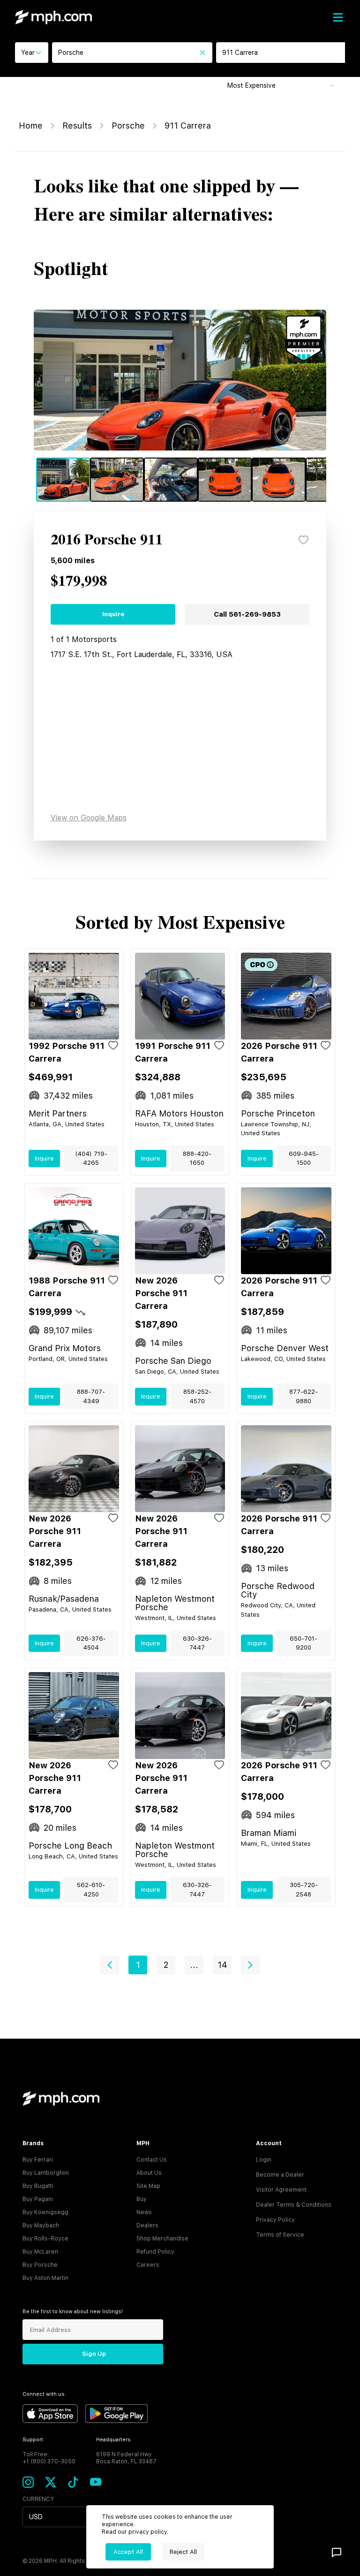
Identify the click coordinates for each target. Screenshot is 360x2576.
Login (264, 2160)
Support (33, 2440)
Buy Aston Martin (45, 2278)
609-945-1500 (304, 1158)
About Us (149, 2173)
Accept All (128, 2552)
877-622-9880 (304, 1396)
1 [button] (138, 1965)
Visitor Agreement (281, 2190)
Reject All (183, 2552)
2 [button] (166, 1965)
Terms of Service (280, 2235)
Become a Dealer (280, 2175)
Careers (148, 2265)
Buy (142, 2199)
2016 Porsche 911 (107, 540)
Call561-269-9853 (247, 614)
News (144, 2212)
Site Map (148, 2186)
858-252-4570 (197, 1396)
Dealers (147, 2225)
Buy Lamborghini (46, 2173)
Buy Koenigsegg (45, 2212)
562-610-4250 (91, 1890)
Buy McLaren (40, 2252)
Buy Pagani (38, 2199)
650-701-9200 (304, 1643)
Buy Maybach (41, 2225)
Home (31, 126)
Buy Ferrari (38, 2160)
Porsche (128, 126)
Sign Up (94, 2354)
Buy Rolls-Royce (45, 2239)
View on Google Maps (89, 818)
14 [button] (222, 1965)
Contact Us (152, 2160)
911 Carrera (188, 126)
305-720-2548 (304, 1890)
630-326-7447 (197, 1643)
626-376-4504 (91, 1643)
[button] (110, 1965)
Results (77, 126)
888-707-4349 (91, 1396)
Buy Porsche (40, 2265)
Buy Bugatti (38, 2186)
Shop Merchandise (162, 2239)
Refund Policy (155, 2252)
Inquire (113, 614)
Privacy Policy (275, 2220)
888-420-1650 (197, 1158)
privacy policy (148, 2532)
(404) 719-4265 (91, 1158)
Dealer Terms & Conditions (294, 2205)
